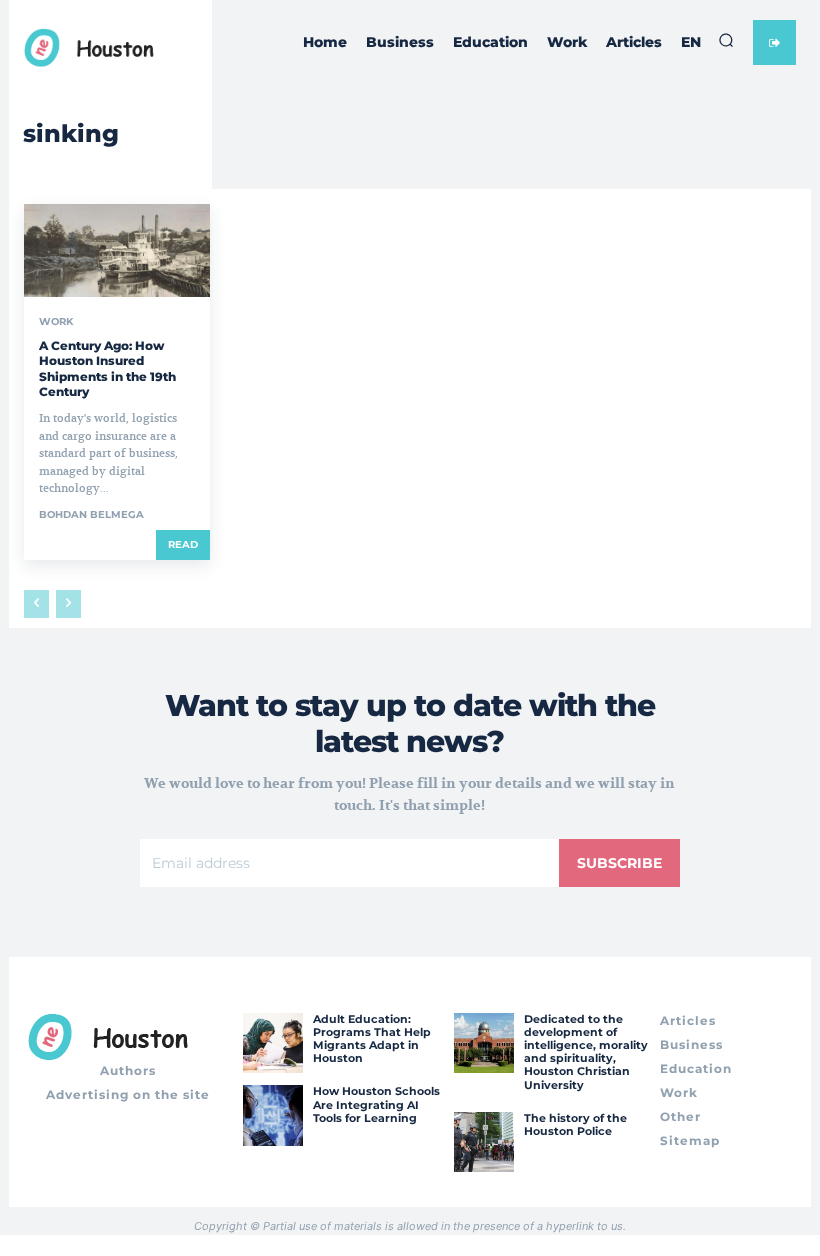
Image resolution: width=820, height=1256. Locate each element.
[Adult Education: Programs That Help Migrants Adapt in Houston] (273, 1043)
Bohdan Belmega (91, 514)
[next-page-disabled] (68, 604)
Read (183, 544)
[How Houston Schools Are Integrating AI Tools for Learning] (273, 1115)
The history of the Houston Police (575, 1124)
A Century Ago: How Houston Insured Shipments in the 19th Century (107, 369)
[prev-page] (36, 604)
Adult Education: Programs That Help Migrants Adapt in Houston (372, 1039)
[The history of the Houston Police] (484, 1142)
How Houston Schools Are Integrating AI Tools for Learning (376, 1104)
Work (56, 322)
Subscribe (619, 863)
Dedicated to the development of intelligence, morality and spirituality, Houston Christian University (586, 1052)
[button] (726, 40)
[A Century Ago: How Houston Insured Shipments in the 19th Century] (117, 250)
